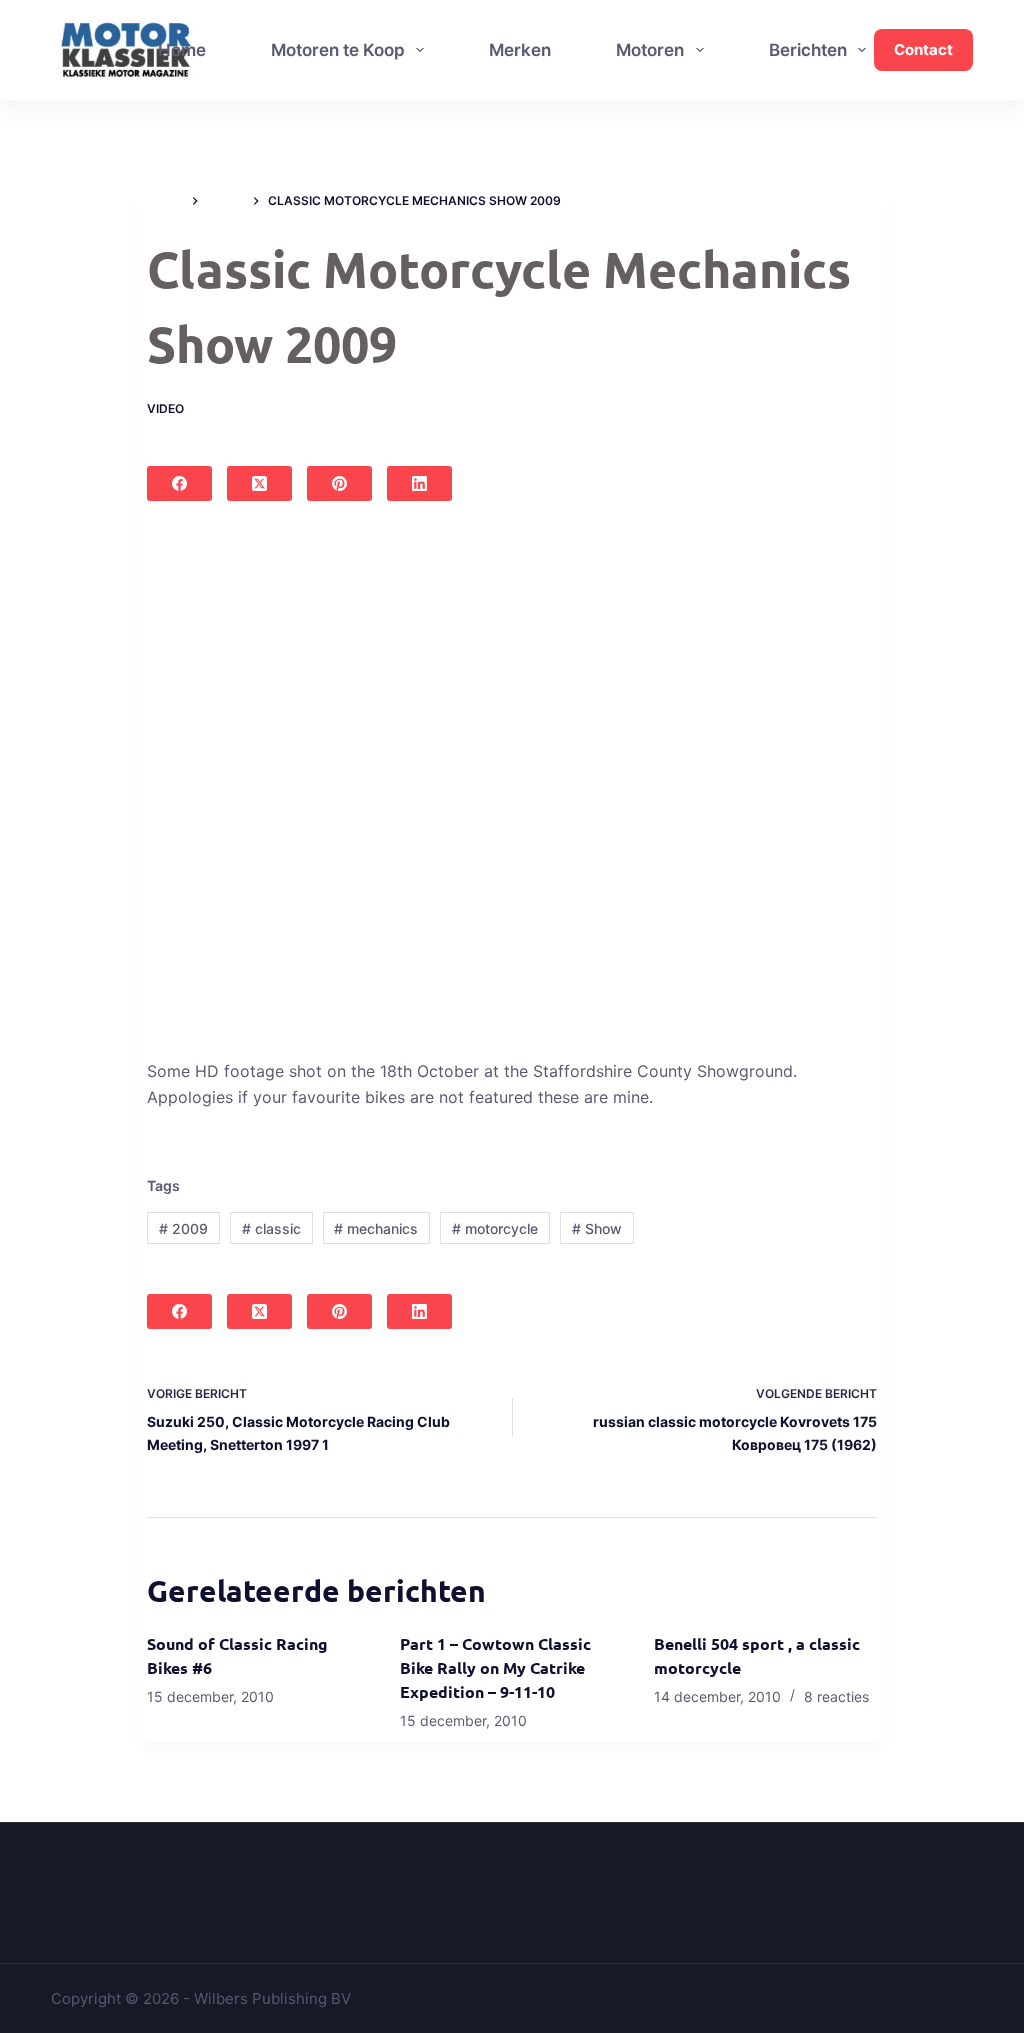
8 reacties (836, 1696)
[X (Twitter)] (259, 483)
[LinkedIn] (419, 483)
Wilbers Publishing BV (272, 1998)
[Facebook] (179, 483)
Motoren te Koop (338, 50)
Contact (923, 49)
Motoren (650, 50)
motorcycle (495, 1228)
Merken (520, 50)
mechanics (376, 1228)
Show (597, 1228)
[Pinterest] (339, 483)
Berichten (808, 50)
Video (165, 408)
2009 (183, 1228)
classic (271, 1228)
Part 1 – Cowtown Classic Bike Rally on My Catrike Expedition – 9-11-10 (495, 1667)
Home (182, 50)
